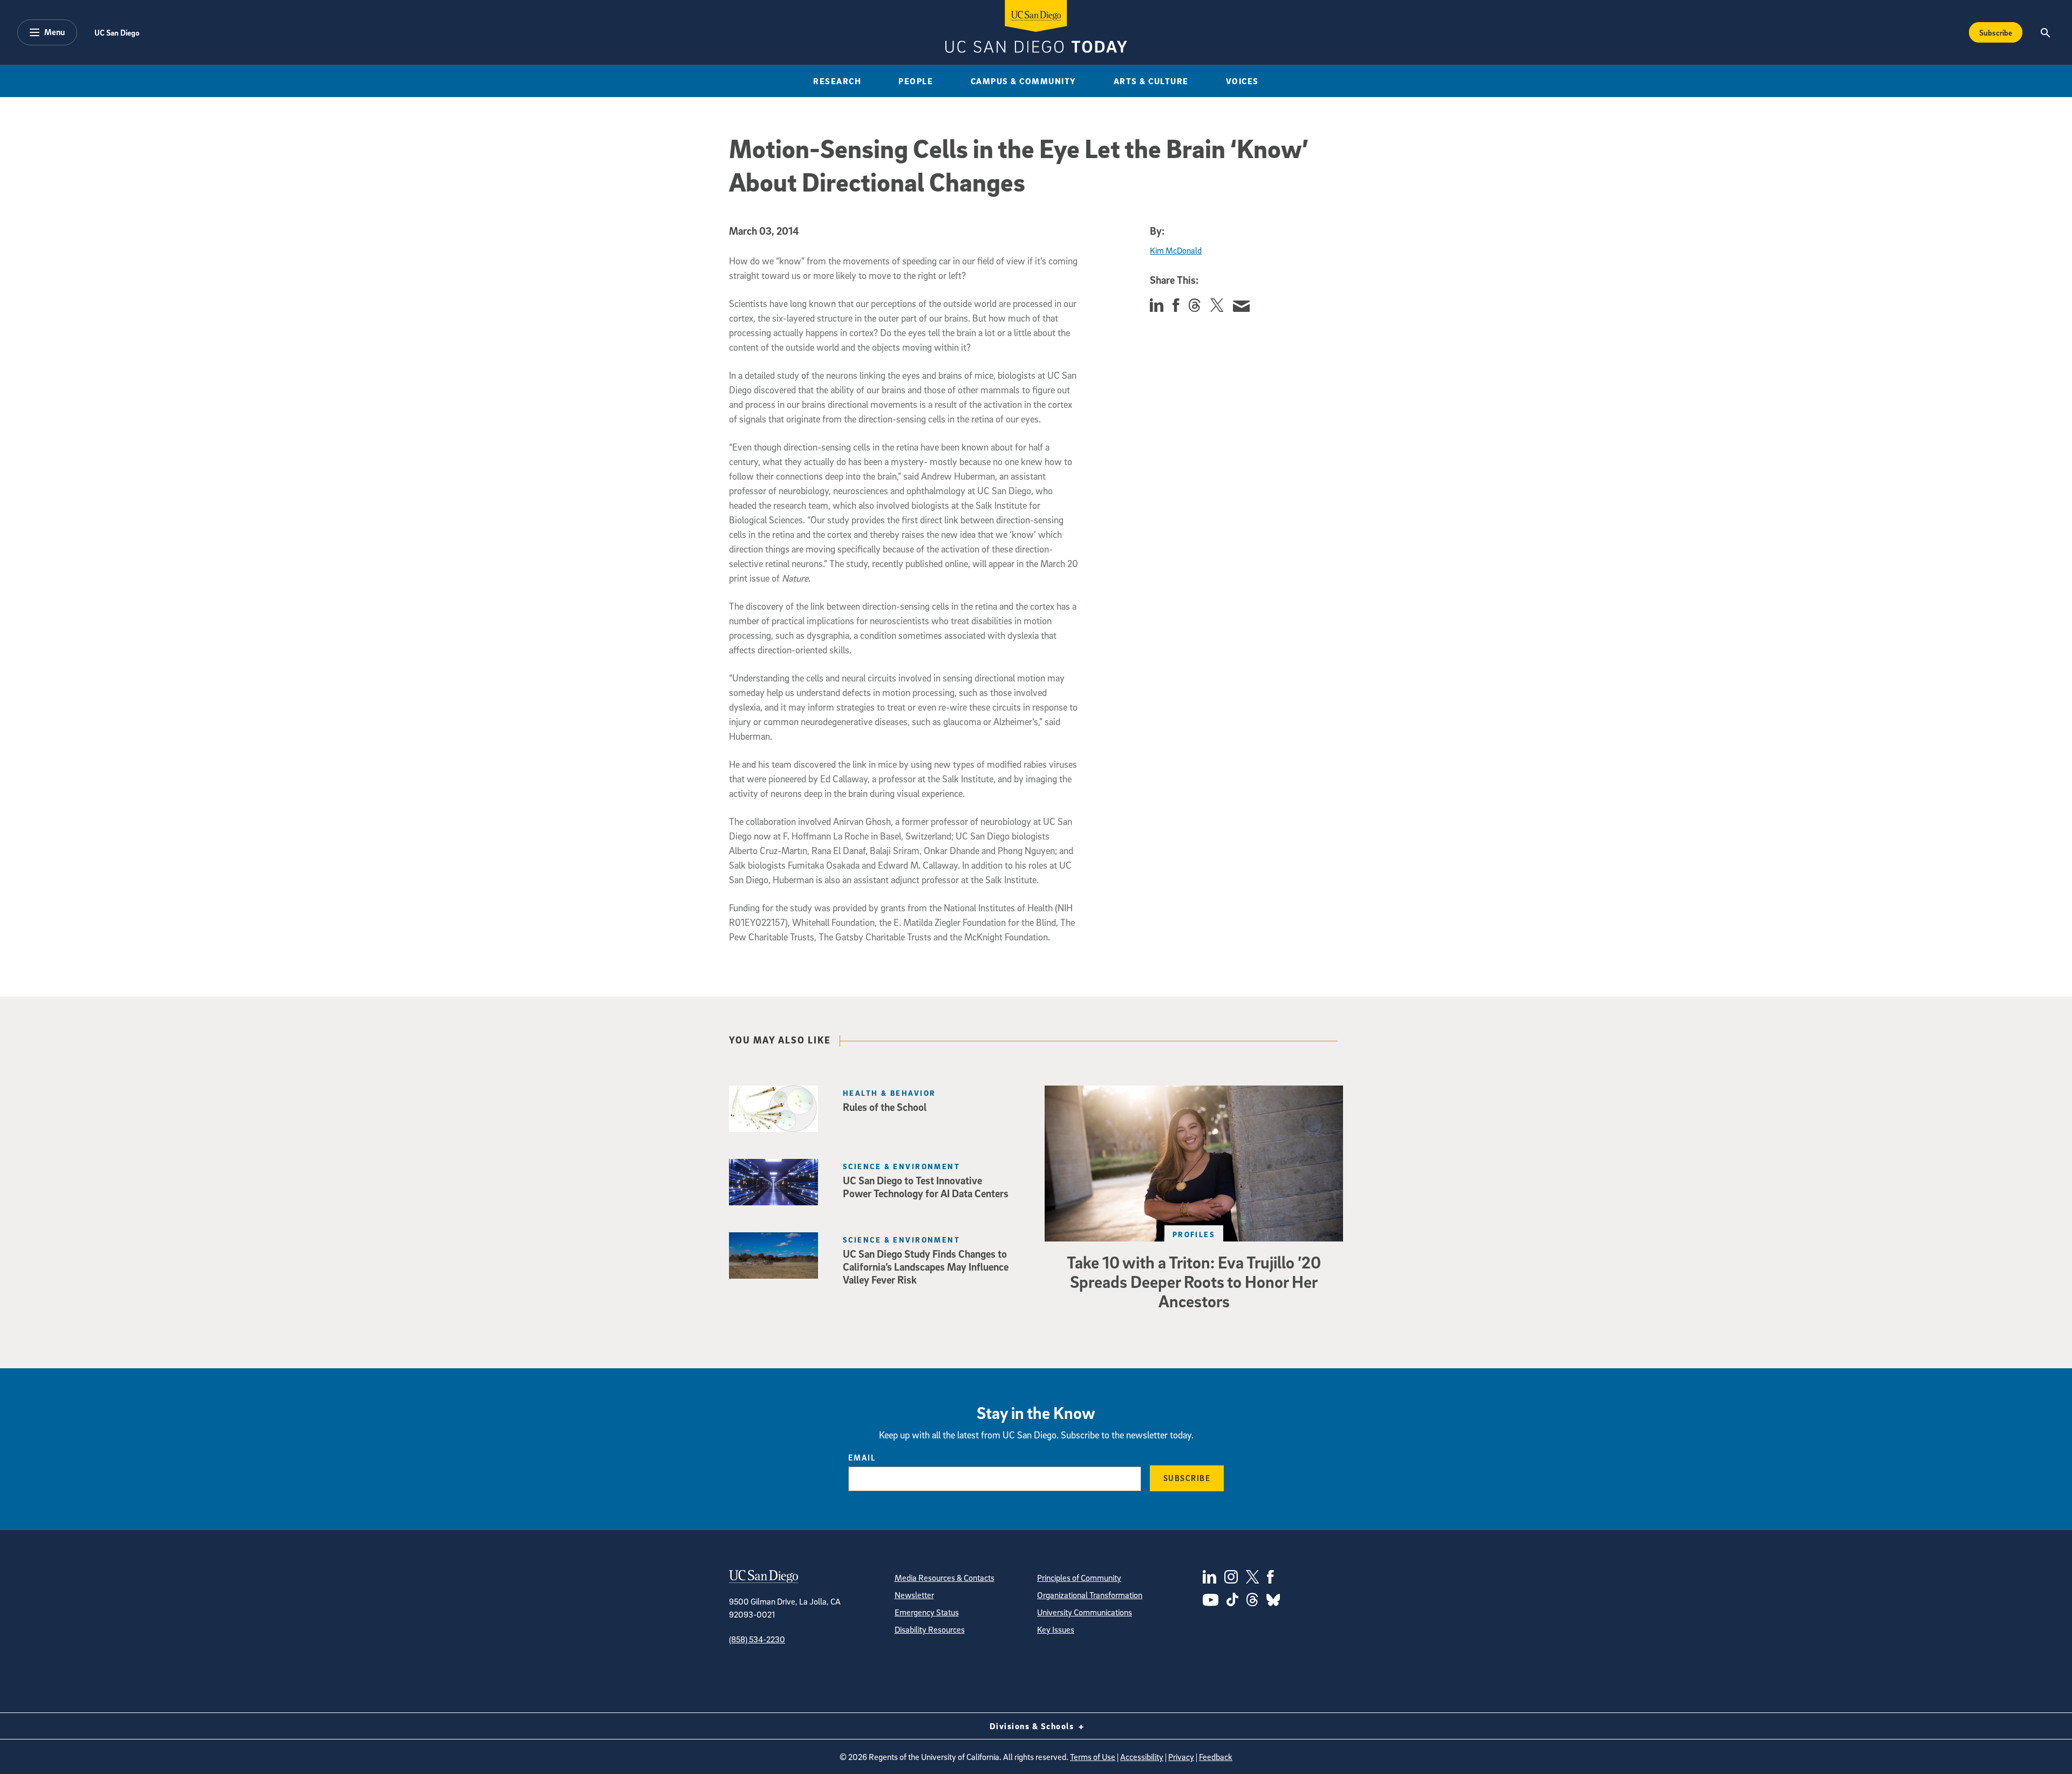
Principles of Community (1079, 1578)
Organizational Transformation (1090, 1595)
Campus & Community (1024, 81)
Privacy (1181, 1757)
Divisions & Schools (1033, 1726)
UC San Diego (117, 32)
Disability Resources (930, 1629)
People (916, 81)
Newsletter (914, 1595)
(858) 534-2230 (757, 1639)
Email (862, 1457)
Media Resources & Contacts (945, 1578)
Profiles (1194, 1234)
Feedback (1216, 1757)
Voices (1242, 81)
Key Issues (1056, 1629)
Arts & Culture (1151, 81)
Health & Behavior (889, 1093)
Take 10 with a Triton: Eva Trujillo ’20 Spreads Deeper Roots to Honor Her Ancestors (1194, 1281)
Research (837, 81)
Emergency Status (927, 1612)
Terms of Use (1093, 1757)
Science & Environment (901, 1166)
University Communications (1085, 1612)
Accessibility (1142, 1757)
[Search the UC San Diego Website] (2045, 32)
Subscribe (1996, 32)
